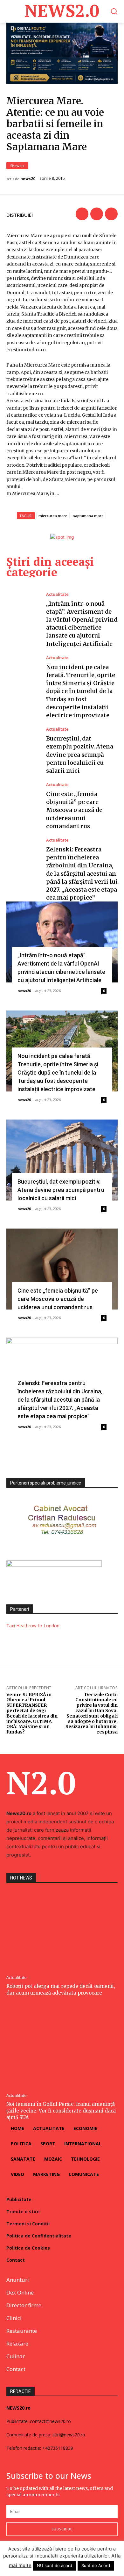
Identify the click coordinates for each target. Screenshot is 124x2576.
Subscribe (62, 2529)
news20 (28, 179)
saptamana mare (88, 516)
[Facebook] (82, 214)
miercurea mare (53, 516)
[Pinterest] (111, 214)
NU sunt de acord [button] (55, 2565)
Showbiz (17, 166)
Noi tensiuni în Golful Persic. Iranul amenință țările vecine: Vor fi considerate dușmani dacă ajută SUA (61, 2111)
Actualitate (57, 594)
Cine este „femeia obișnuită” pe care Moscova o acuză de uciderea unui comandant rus (74, 810)
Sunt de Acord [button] (96, 2565)
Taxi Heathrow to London (33, 1626)
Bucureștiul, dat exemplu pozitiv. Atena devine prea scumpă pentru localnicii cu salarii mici (80, 755)
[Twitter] (97, 214)
